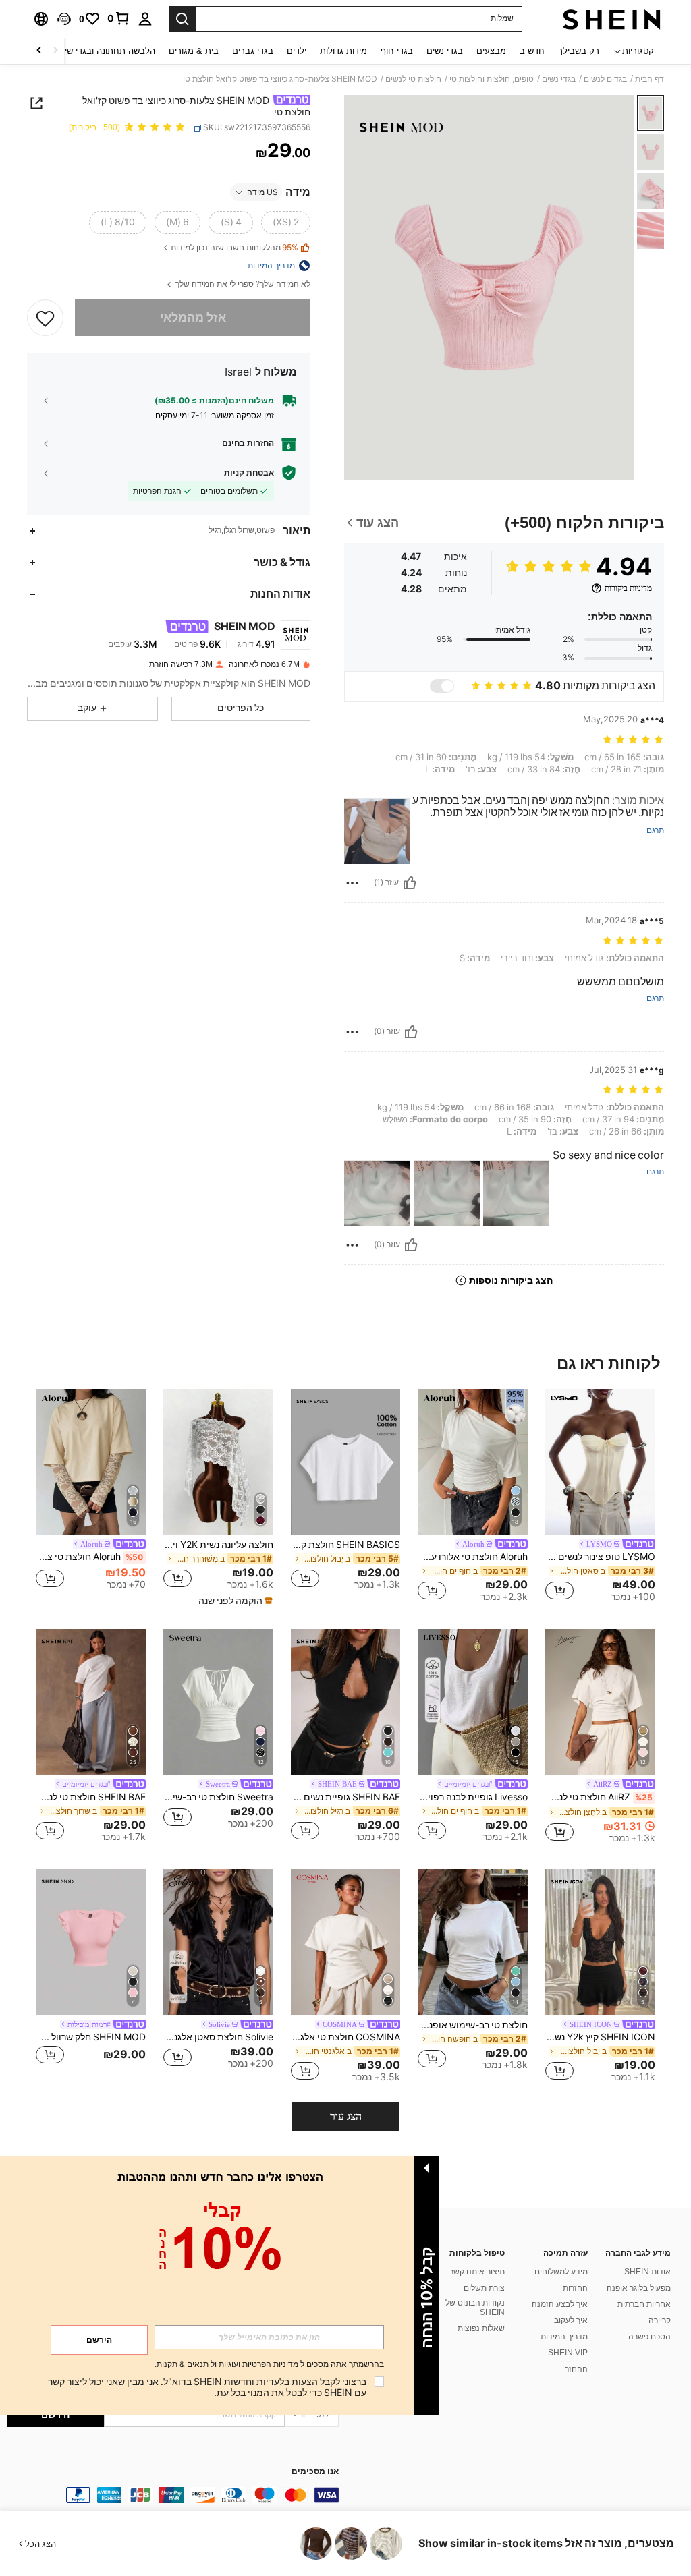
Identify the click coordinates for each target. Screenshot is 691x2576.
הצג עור (346, 2116)
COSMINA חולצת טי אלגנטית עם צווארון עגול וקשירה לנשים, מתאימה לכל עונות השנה (346, 2037)
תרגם (655, 831)
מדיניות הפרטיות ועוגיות (258, 2364)
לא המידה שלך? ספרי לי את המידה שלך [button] (242, 284)
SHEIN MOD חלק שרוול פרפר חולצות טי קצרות (91, 2037)
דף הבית (649, 79)
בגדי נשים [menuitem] (445, 51)
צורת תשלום (484, 2288)
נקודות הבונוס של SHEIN (475, 2308)
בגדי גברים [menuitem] (253, 51)
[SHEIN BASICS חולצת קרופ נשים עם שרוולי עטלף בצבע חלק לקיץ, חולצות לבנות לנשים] (346, 1462)
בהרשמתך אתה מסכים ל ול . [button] (269, 2365)
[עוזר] (410, 883)
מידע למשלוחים (561, 2272)
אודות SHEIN (647, 2272)
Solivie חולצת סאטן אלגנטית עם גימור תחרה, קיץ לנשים (218, 2037)
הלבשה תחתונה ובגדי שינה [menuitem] (106, 51)
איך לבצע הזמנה (560, 2304)
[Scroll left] (55, 51)
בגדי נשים (559, 79)
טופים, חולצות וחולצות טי (492, 79)
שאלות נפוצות (481, 2328)
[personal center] (145, 19)
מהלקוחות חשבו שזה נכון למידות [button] (234, 248)
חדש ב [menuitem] (532, 51)
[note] (234, 1601)
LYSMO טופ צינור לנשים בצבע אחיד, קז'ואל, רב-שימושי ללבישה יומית (600, 1557)
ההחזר (576, 2369)
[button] (64, 19)
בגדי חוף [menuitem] (397, 51)
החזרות (575, 2288)
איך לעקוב (571, 2320)
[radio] (286, 223)
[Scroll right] (39, 51)
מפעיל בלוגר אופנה (639, 2288)
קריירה (660, 2320)
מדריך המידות (564, 2337)
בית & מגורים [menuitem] (194, 51)
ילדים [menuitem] (297, 51)
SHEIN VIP (568, 2353)
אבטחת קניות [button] (249, 473)
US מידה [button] (262, 192)
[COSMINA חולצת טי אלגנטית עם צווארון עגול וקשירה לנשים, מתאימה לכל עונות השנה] (346, 1942)
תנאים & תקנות (183, 2364)
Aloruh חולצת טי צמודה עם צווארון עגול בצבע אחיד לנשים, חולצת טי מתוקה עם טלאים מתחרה (89, 1557)
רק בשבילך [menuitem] (579, 51)
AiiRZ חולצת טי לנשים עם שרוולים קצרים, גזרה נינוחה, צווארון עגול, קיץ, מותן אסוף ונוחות (599, 1797)
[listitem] (600, 1497)
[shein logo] (612, 19)
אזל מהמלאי (193, 317)
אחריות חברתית (644, 2304)
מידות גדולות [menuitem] (343, 51)
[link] (119, 18)
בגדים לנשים (605, 79)
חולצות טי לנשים (413, 79)
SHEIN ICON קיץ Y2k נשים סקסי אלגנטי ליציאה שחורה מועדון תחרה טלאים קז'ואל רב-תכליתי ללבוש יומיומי (600, 2037)
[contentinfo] (173, 2495)
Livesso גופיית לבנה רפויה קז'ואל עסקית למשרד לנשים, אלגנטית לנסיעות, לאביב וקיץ (473, 1797)
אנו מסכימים (315, 2472)
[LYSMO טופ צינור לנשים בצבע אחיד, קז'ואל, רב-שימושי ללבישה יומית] (600, 1462)
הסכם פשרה (649, 2337)
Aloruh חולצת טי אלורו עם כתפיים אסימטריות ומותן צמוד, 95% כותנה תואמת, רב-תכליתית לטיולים (473, 1557)
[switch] (442, 686)
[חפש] (182, 19)
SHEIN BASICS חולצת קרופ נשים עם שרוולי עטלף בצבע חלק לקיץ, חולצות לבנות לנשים (346, 1545)
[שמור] (45, 318)
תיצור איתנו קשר (477, 2272)
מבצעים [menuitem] (491, 51)
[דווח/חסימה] (352, 883)
